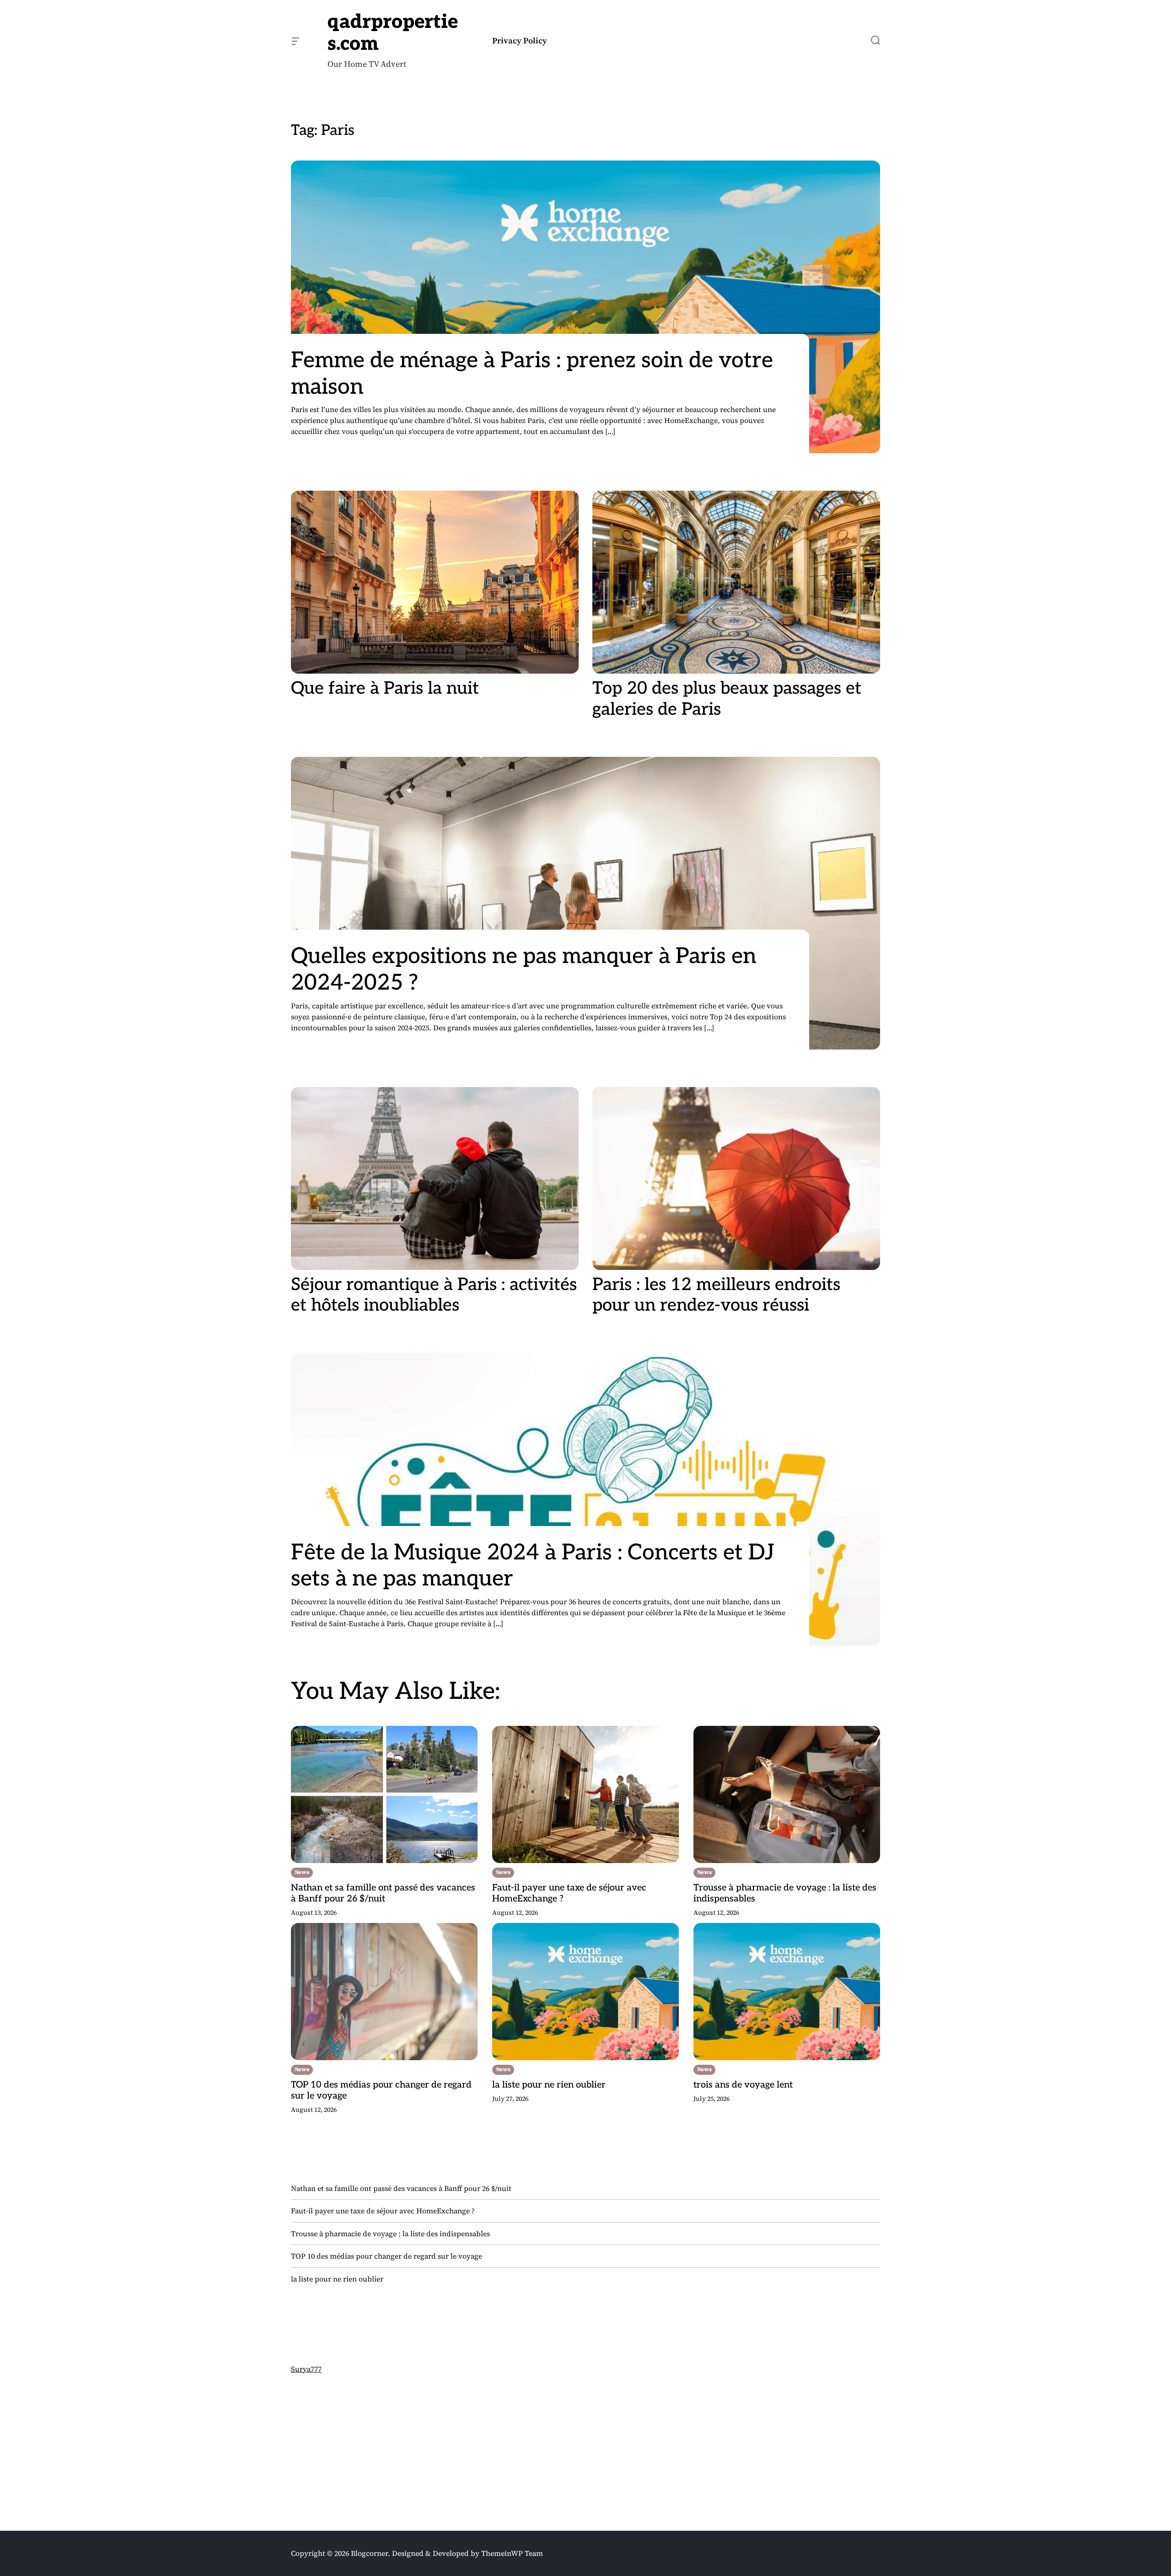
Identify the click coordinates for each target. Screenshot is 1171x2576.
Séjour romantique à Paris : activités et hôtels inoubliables (434, 1295)
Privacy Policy (520, 41)
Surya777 (306, 2369)
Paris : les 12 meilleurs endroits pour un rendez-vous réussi (716, 1295)
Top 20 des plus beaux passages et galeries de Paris (727, 699)
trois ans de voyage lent (743, 2085)
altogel (302, 2463)
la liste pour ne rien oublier (549, 2085)
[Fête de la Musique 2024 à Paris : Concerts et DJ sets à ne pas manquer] (585, 1499)
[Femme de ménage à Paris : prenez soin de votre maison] (585, 307)
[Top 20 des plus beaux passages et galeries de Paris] (736, 582)
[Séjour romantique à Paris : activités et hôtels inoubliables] (435, 1178)
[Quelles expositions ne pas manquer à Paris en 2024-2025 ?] (585, 903)
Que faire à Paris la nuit (385, 688)
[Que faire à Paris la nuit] (435, 582)
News (302, 1872)
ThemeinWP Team (512, 2553)
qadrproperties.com (393, 33)
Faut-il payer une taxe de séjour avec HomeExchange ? (569, 1893)
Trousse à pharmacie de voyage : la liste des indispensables (785, 1893)
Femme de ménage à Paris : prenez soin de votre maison (532, 374)
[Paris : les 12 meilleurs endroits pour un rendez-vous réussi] (736, 1178)
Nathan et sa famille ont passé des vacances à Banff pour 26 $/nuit (383, 1893)
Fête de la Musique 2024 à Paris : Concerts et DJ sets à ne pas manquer (533, 1566)
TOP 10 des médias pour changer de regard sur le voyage (381, 2090)
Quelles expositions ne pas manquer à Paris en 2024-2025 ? (524, 970)
